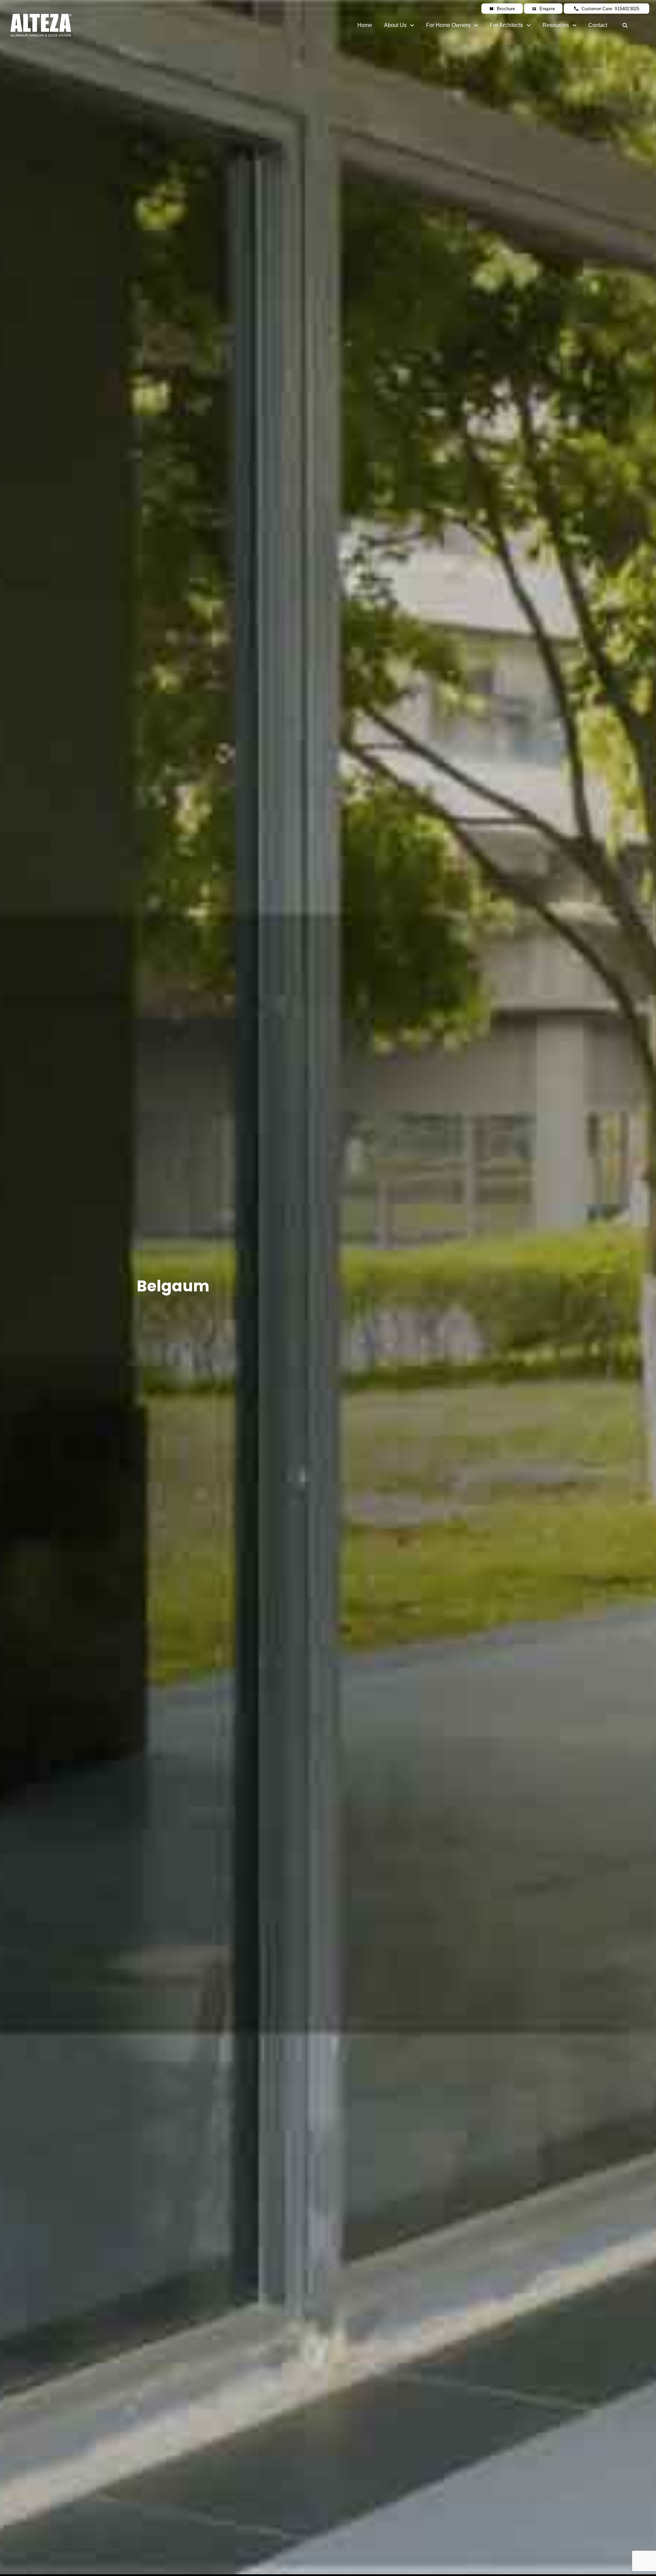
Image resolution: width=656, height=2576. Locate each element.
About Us (395, 25)
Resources (556, 25)
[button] (399, 25)
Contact (598, 25)
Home (365, 25)
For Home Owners (448, 25)
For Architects (507, 25)
